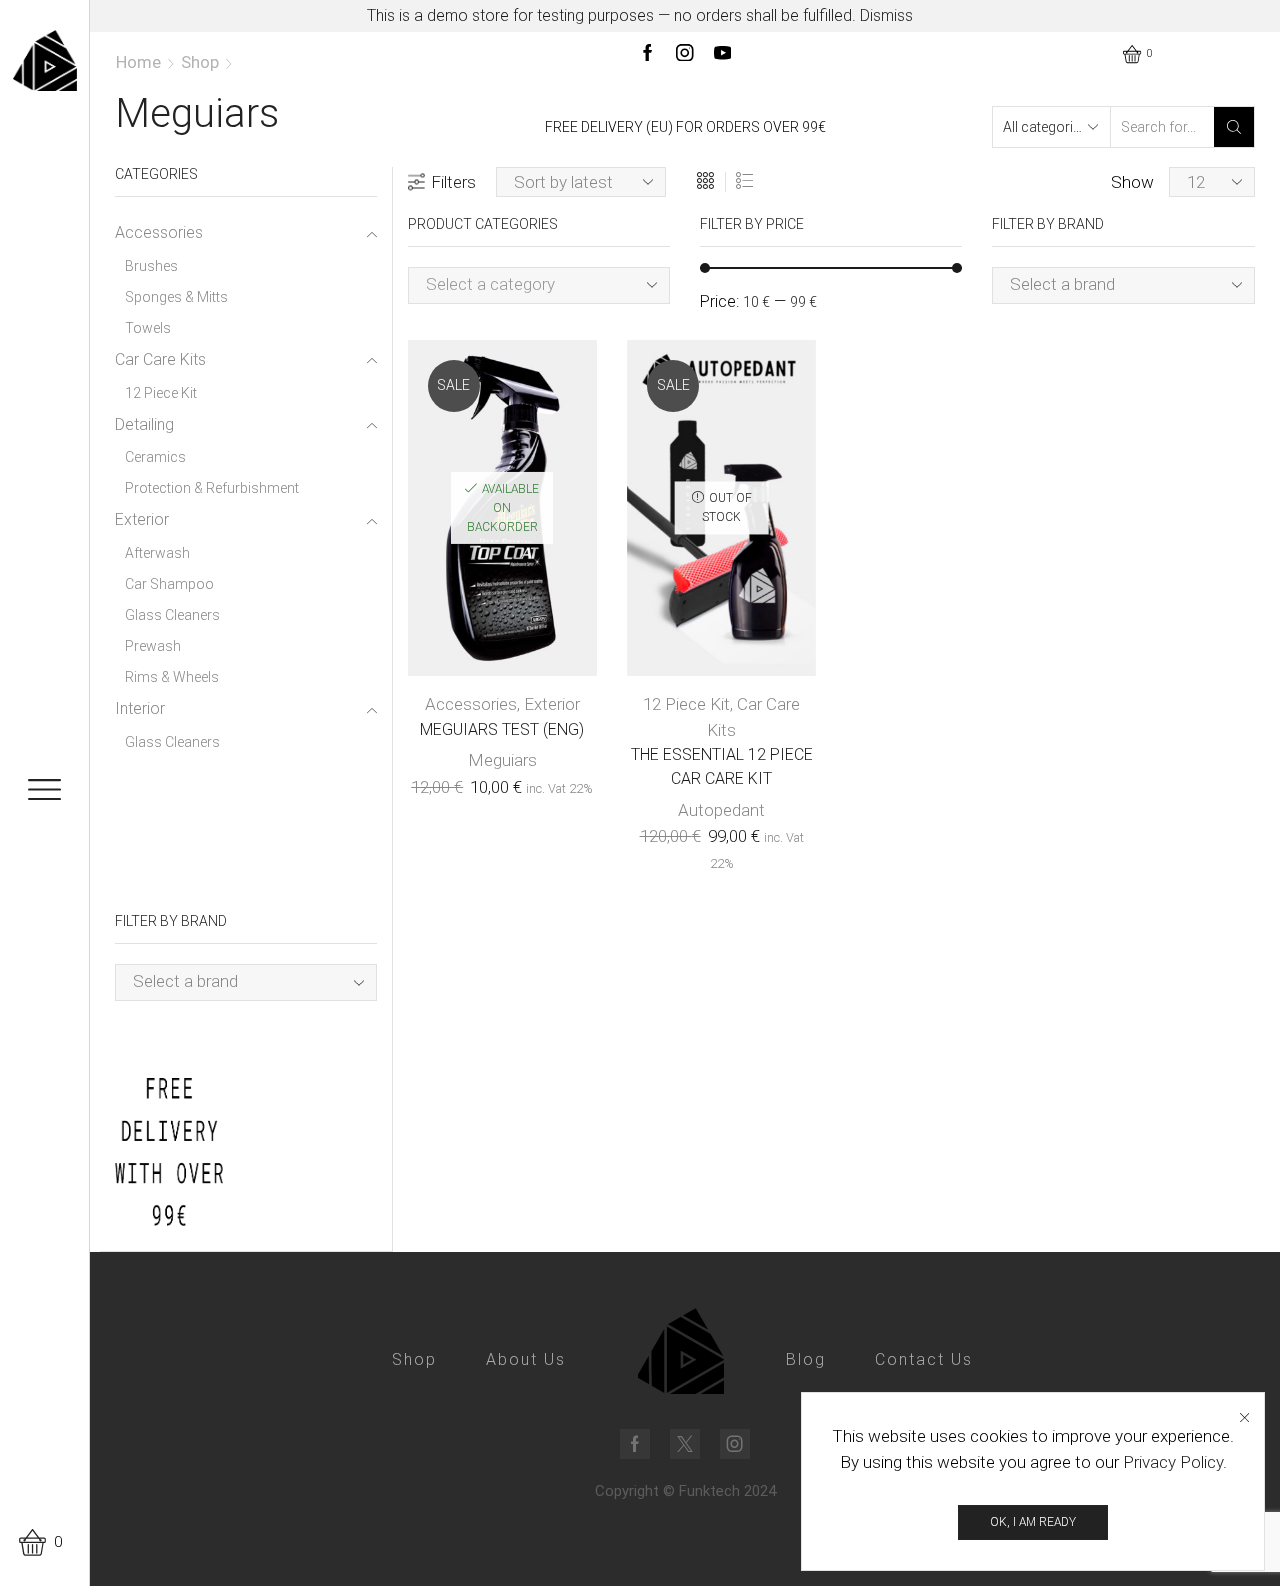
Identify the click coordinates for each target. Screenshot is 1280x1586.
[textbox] (523, 284)
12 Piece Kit (686, 704)
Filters (453, 182)
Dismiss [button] (886, 15)
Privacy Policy (1173, 1462)
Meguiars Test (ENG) (502, 729)
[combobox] (539, 285)
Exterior (552, 704)
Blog (806, 1359)
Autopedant (721, 810)
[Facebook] (648, 54)
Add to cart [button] (482, 515)
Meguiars (502, 760)
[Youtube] (723, 54)
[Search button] (1234, 127)
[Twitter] (685, 1444)
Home (138, 62)
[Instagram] (685, 54)
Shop (200, 62)
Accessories (471, 704)
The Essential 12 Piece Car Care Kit (722, 766)
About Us (526, 1359)
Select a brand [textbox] (1062, 284)
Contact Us (924, 1359)
